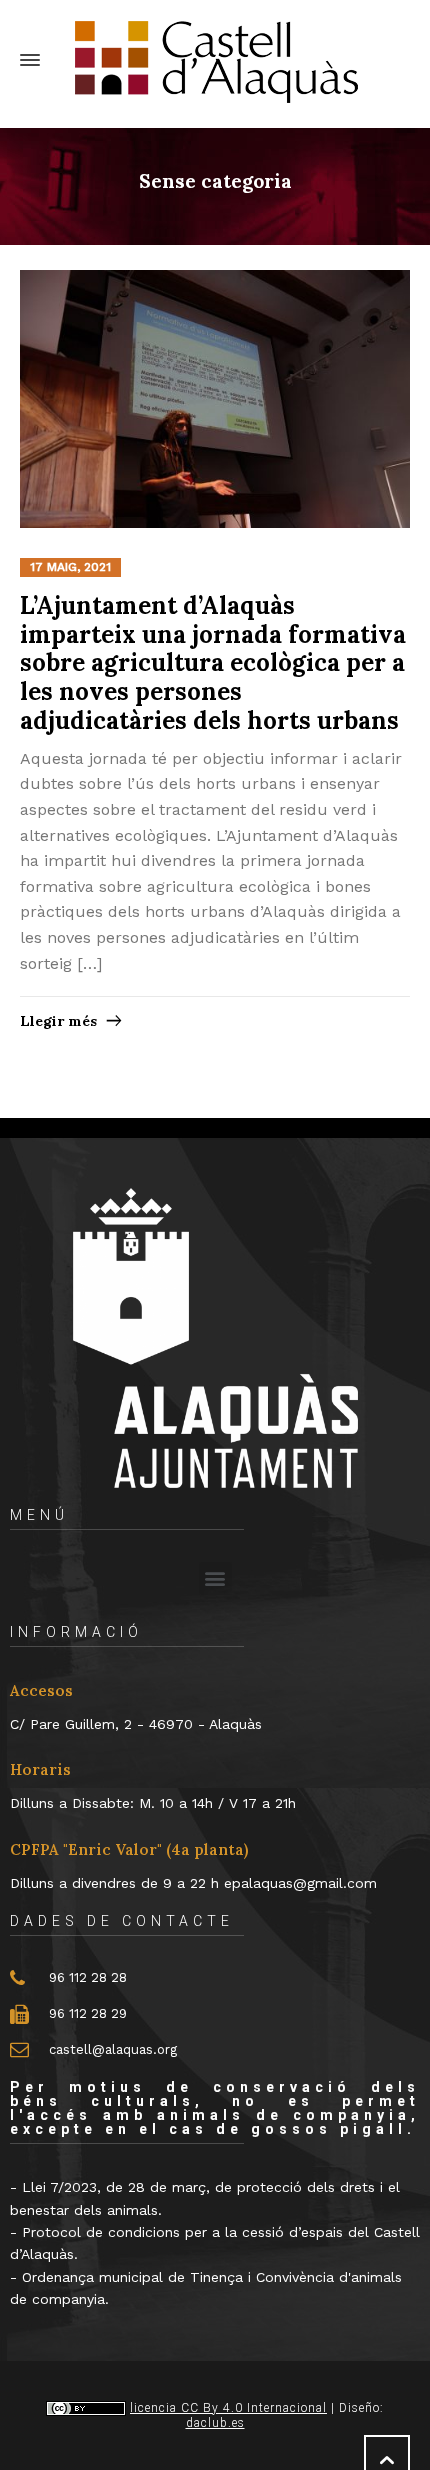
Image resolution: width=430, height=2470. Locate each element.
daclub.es (215, 2423)
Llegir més (58, 1021)
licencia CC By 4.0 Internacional (228, 2408)
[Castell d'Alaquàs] (215, 60)
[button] (215, 1578)
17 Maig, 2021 (70, 567)
